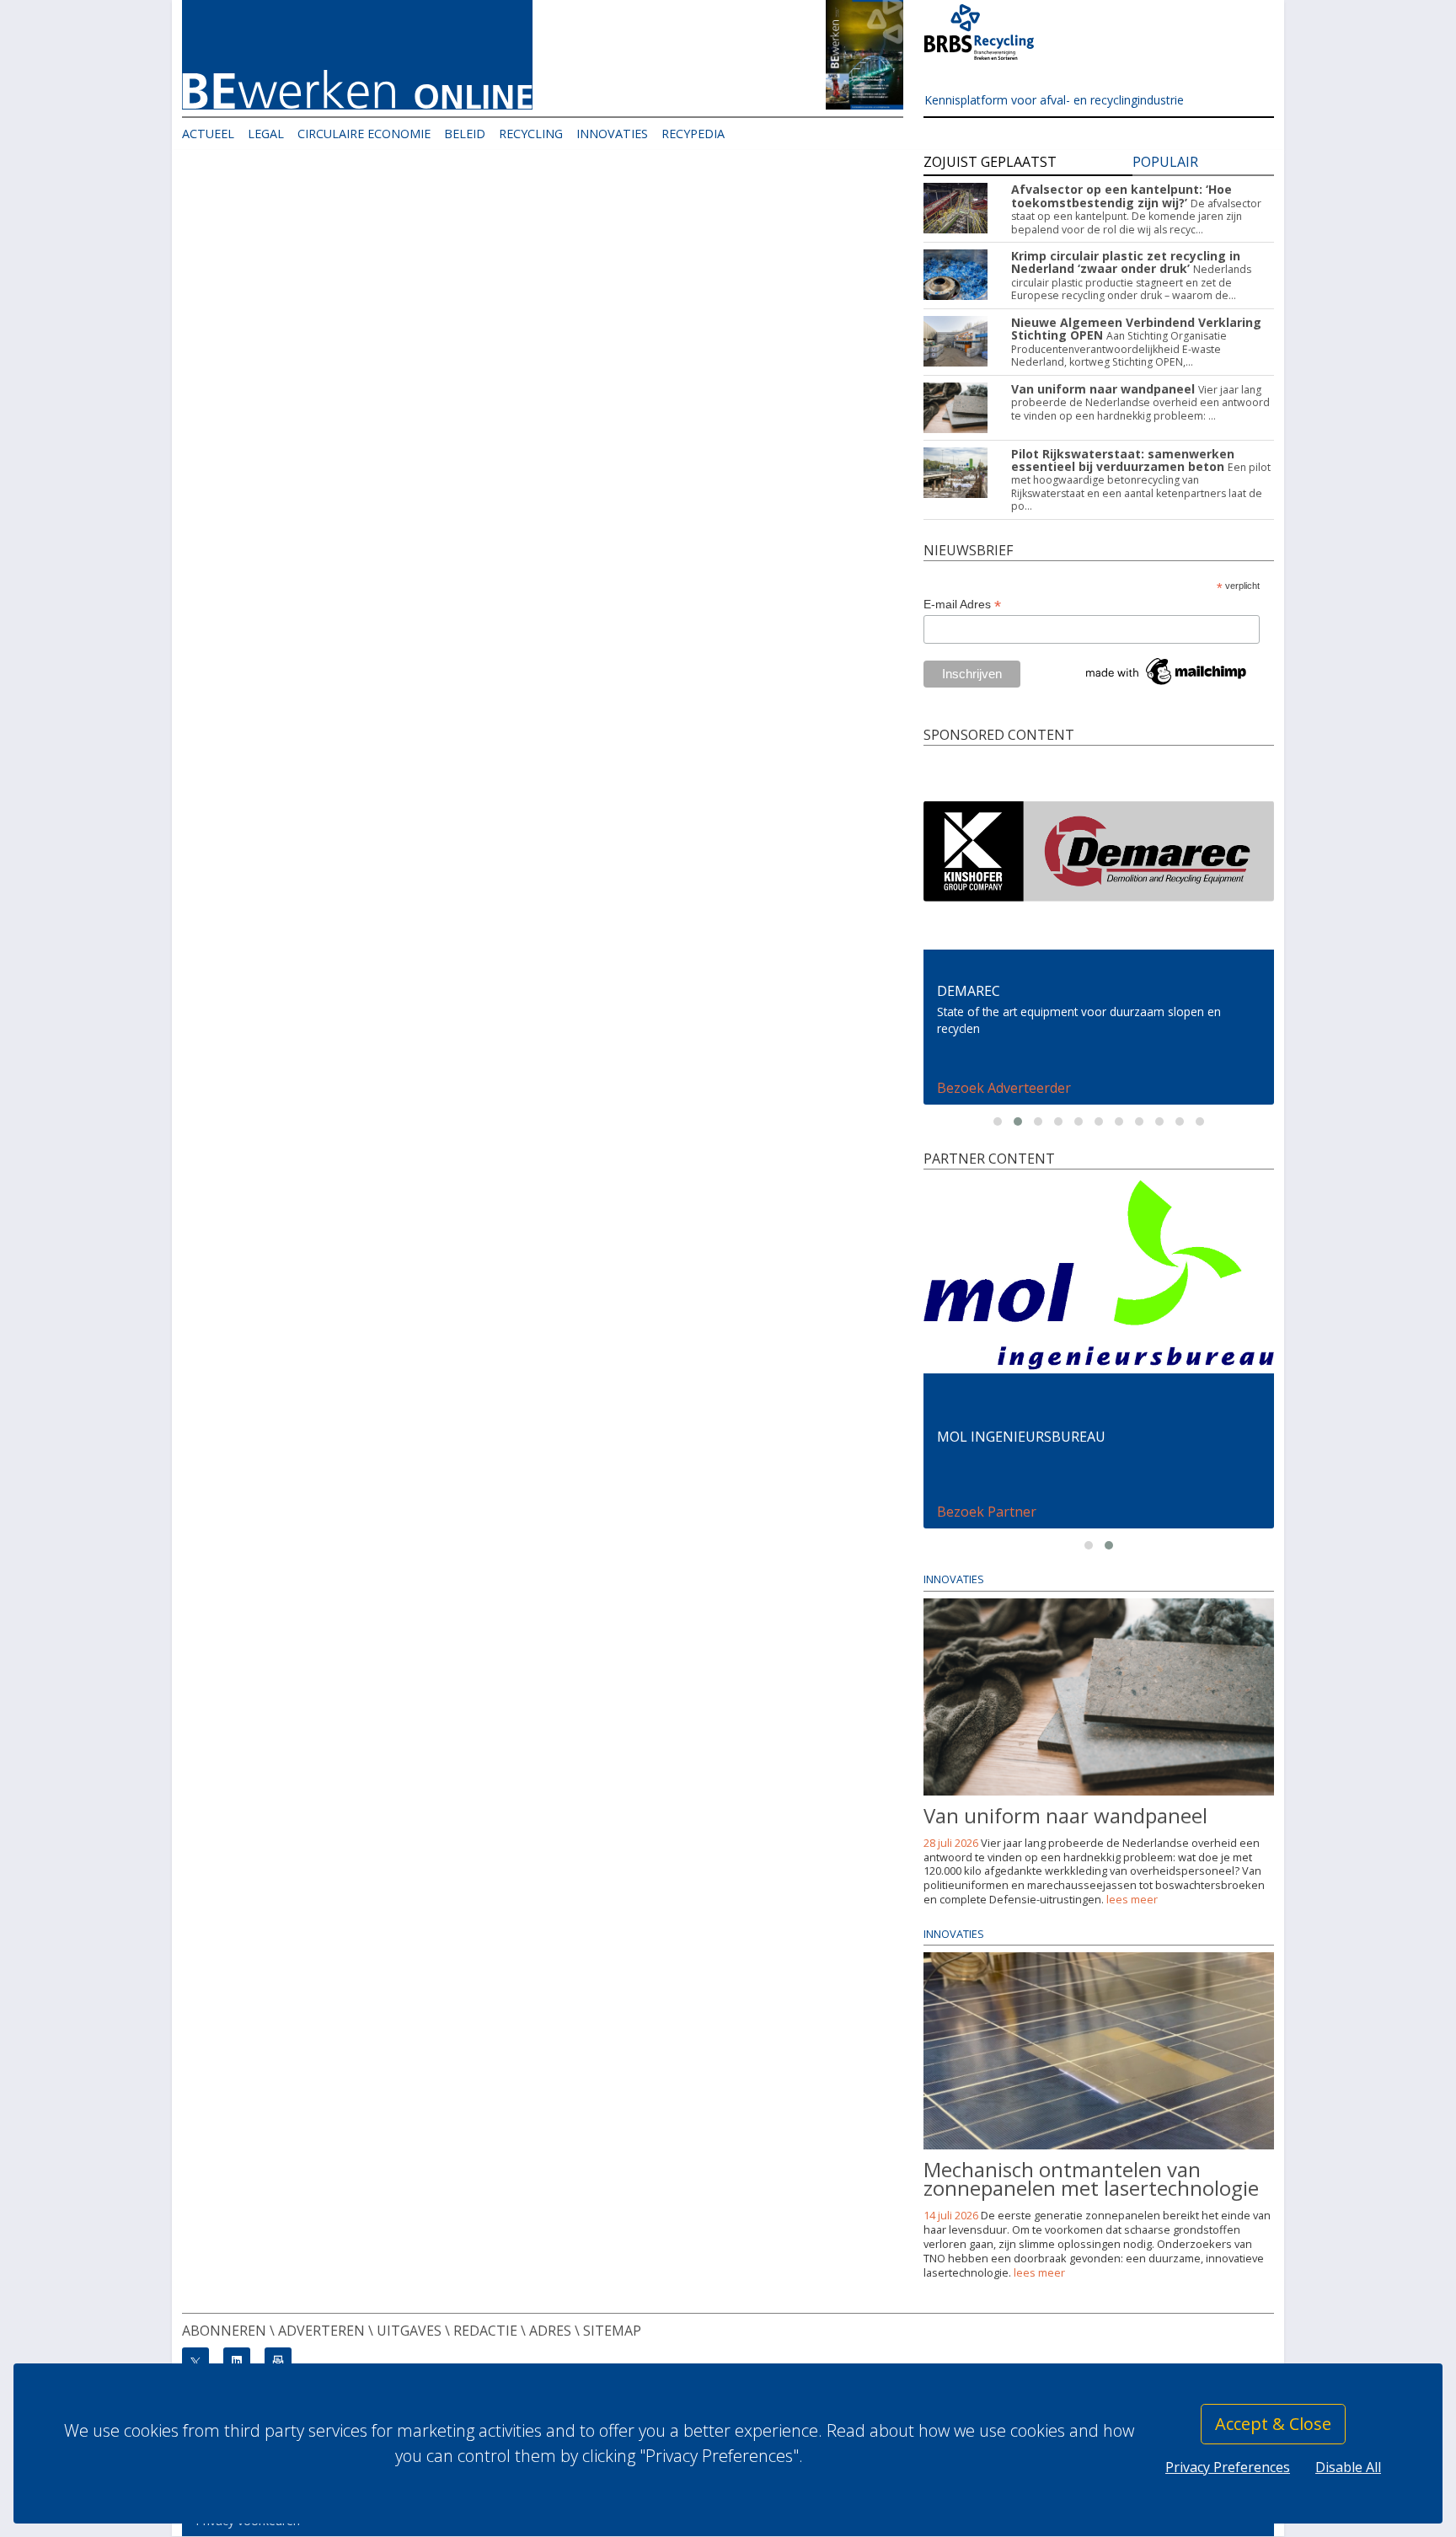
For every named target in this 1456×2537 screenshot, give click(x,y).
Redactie (485, 2331)
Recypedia (693, 134)
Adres (550, 2331)
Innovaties (612, 134)
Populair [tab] (1165, 162)
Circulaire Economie (364, 134)
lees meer (1132, 1899)
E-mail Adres (962, 605)
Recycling (531, 134)
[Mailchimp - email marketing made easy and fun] (1167, 671)
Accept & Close (1273, 2424)
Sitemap (612, 2331)
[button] (998, 1121)
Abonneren (224, 2331)
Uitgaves (409, 2331)
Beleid (465, 134)
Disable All (1348, 2467)
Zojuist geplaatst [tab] (990, 162)
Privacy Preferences (1228, 2467)
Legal (266, 134)
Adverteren (321, 2331)
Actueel (208, 134)
